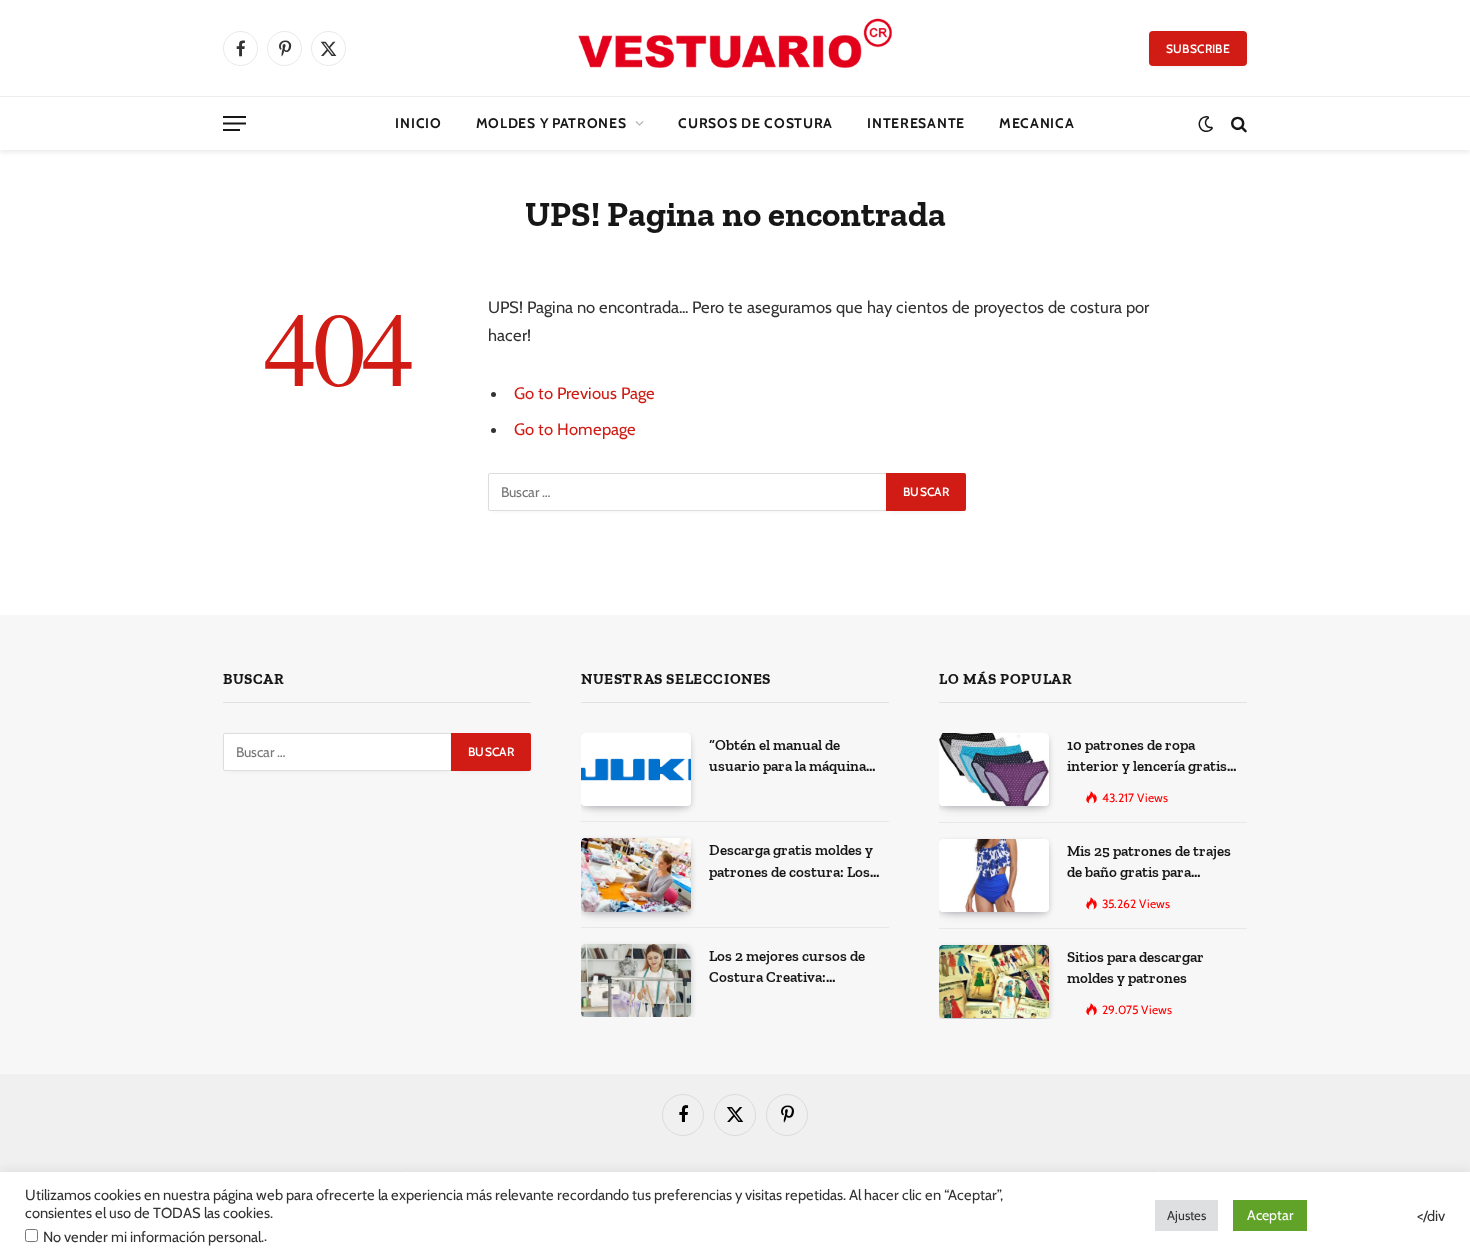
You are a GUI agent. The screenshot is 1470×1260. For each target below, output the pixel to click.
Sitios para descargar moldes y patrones (1135, 967)
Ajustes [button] (1186, 1215)
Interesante (916, 123)
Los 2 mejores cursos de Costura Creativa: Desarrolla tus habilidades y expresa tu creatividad (794, 968)
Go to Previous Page (584, 393)
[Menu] (234, 123)
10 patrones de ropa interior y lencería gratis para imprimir (1147, 757)
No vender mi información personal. (153, 1237)
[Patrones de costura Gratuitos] (735, 48)
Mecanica (1037, 123)
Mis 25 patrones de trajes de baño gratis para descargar (1149, 863)
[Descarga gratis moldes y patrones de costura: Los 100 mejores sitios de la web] (636, 874)
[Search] (1237, 123)
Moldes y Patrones (551, 123)
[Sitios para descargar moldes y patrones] (994, 981)
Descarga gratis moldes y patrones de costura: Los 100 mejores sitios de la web (799, 862)
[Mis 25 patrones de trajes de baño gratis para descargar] (994, 875)
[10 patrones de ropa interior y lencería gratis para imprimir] (994, 769)
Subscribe (1198, 48)
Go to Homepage (575, 429)
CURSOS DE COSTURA (755, 123)
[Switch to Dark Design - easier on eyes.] (1205, 123)
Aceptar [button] (1270, 1215)
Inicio (418, 123)
